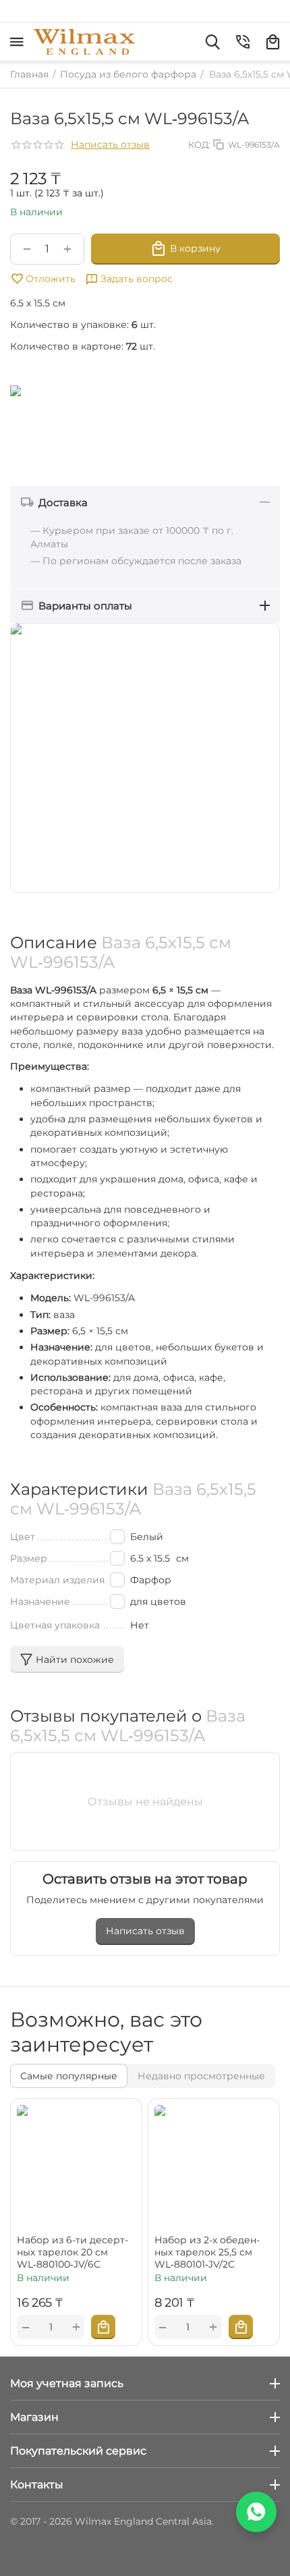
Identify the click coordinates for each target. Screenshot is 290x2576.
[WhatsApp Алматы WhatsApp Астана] (256, 2512)
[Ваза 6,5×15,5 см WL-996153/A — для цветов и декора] (145, 758)
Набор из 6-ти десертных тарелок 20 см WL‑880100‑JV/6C (72, 2252)
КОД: (199, 144)
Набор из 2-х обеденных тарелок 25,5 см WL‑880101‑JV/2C (207, 2252)
